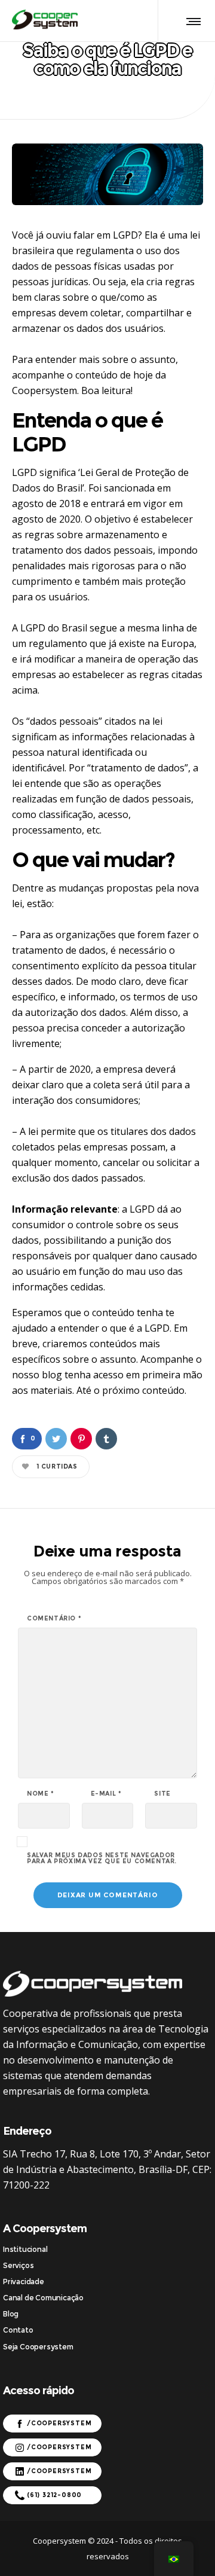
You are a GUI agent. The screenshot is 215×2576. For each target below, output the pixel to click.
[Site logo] (45, 24)
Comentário (54, 1619)
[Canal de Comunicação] (107, 2298)
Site (162, 1794)
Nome (41, 1794)
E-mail (106, 1794)
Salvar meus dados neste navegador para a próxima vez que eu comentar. (102, 1858)
